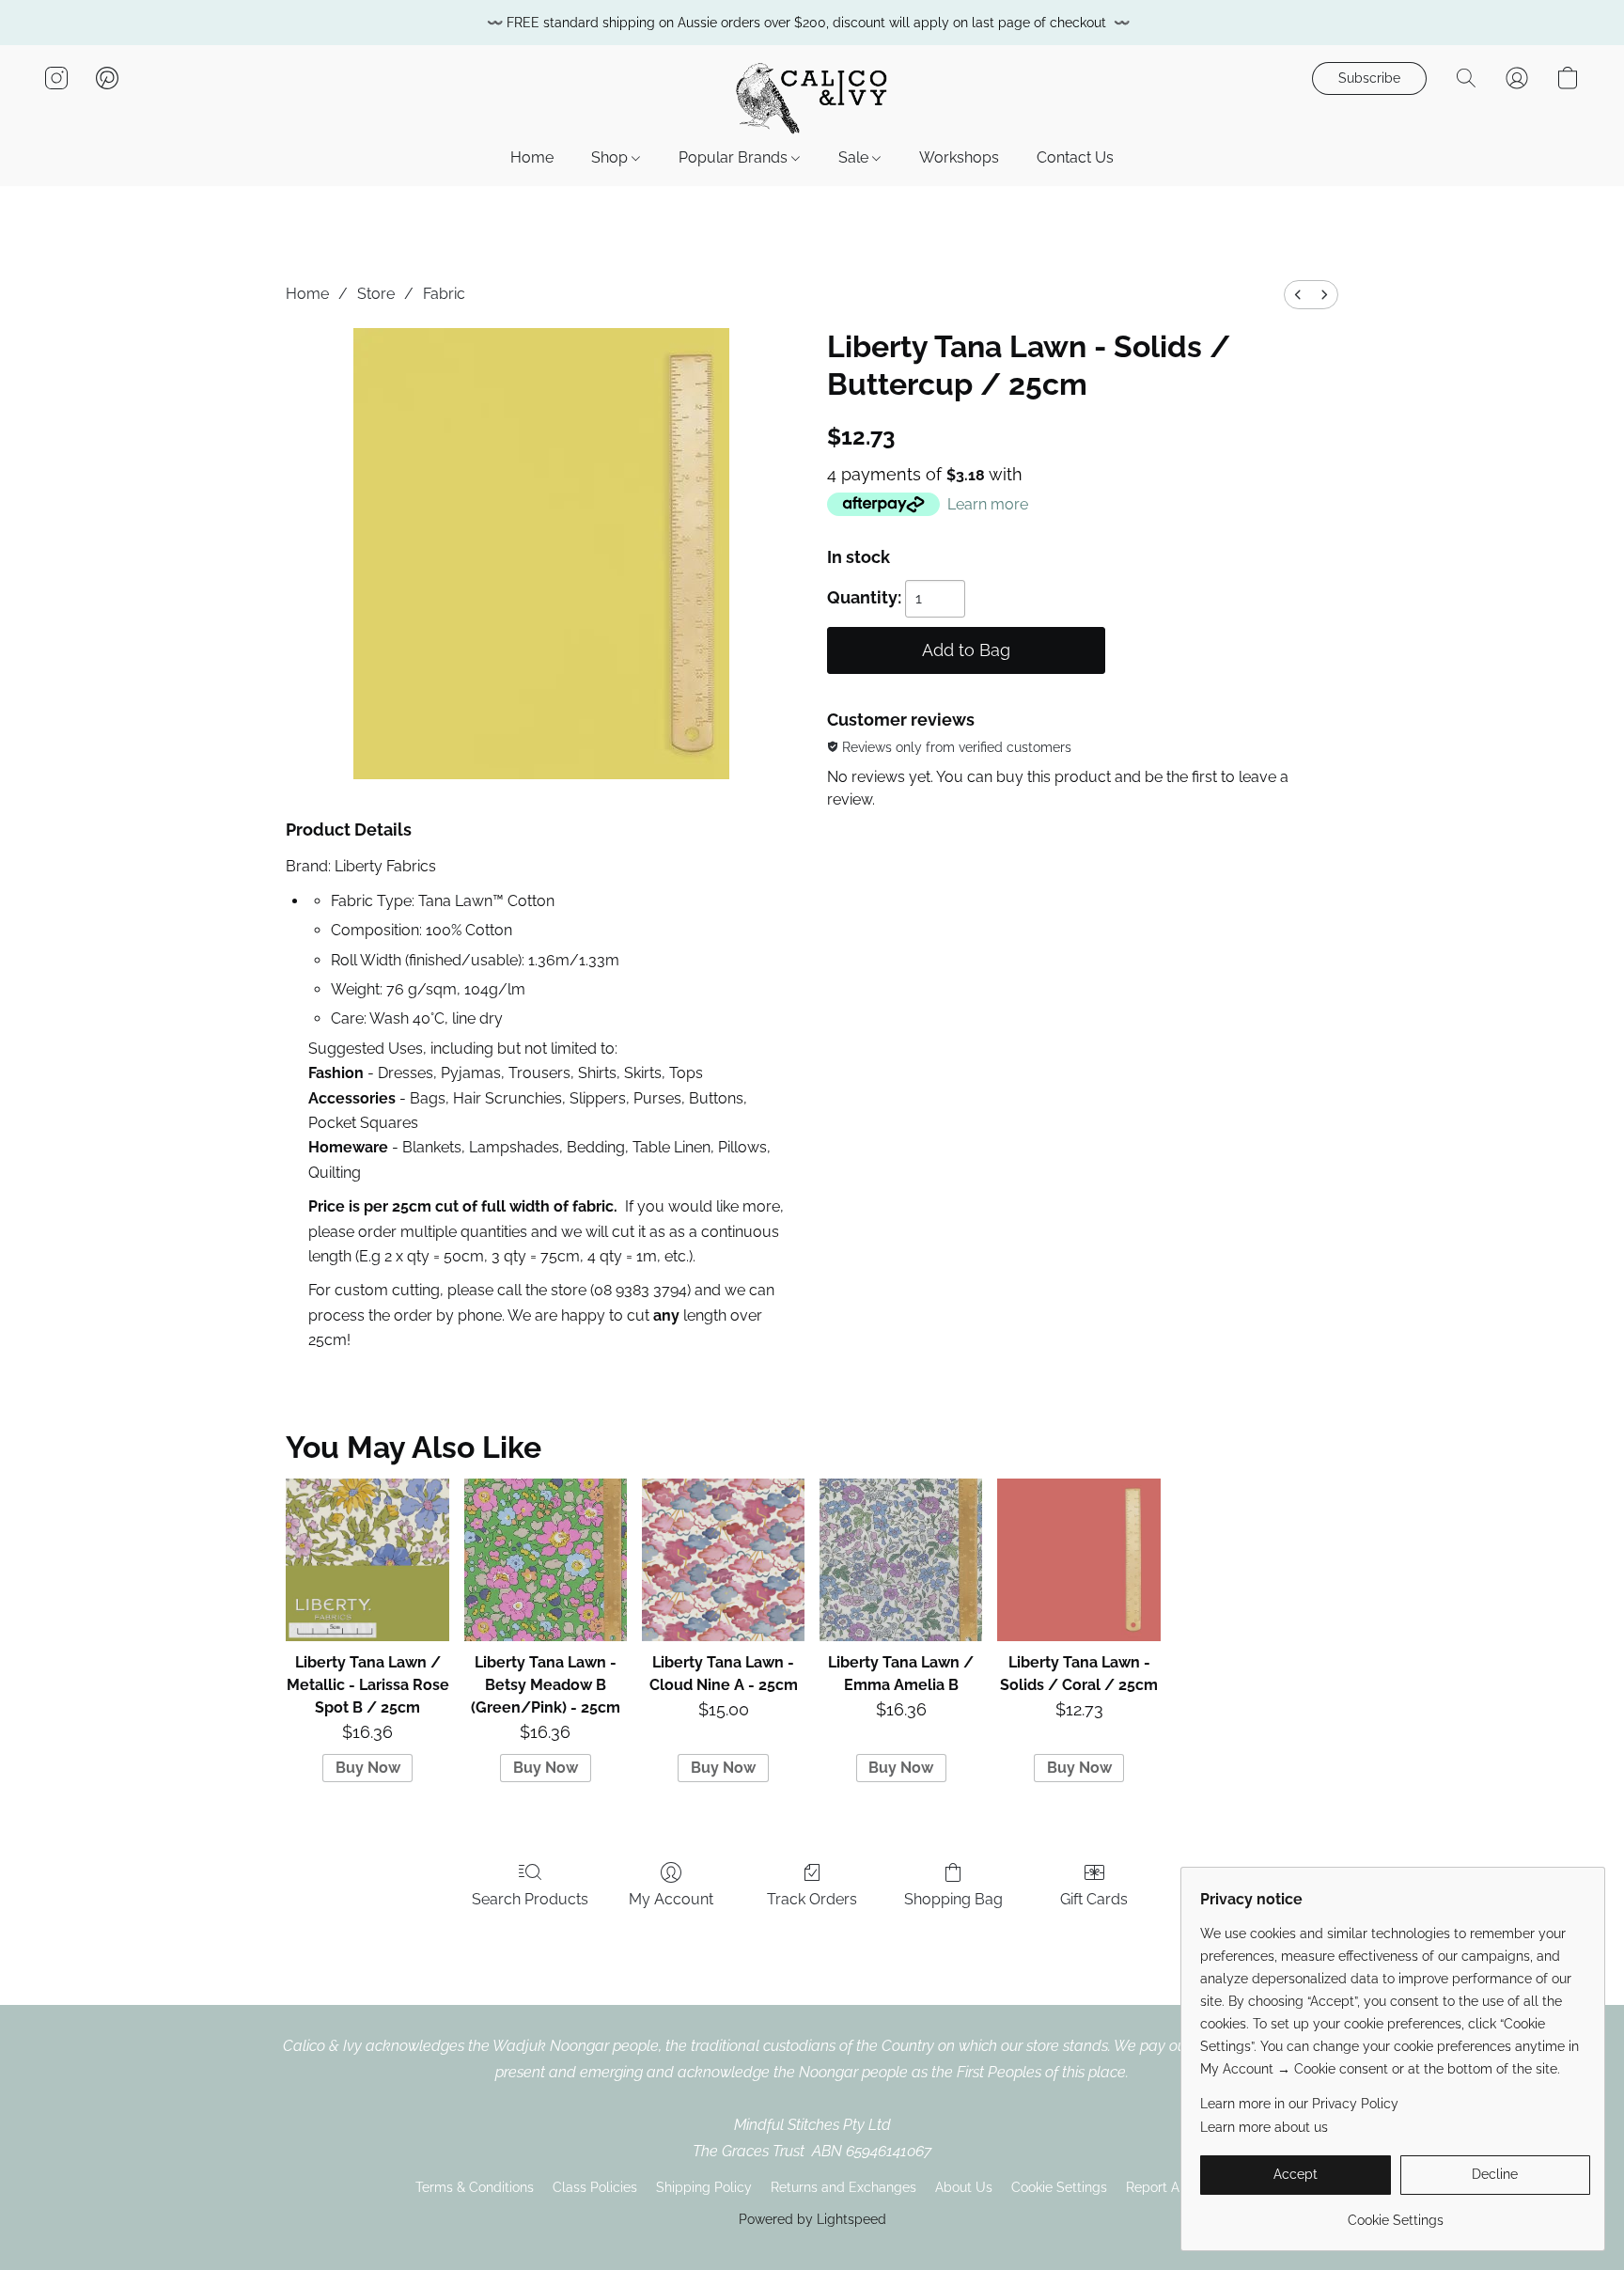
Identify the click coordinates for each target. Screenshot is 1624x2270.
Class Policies (595, 2187)
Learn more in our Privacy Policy (1299, 2104)
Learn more (988, 504)
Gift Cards (1094, 1899)
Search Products (530, 1899)
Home (532, 157)
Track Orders (812, 1899)
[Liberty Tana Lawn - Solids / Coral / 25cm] (1078, 1560)
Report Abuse (1168, 2187)
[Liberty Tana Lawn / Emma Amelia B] (901, 1560)
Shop (611, 157)
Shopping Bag (953, 1899)
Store (376, 294)
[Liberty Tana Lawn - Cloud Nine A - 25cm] (723, 1560)
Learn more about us (1264, 2127)
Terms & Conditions (475, 2187)
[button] (812, 97)
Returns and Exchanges (843, 2187)
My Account (671, 1899)
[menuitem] (1298, 295)
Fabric (444, 294)
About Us (964, 2187)
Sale (855, 157)
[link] (1395, 2213)
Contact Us (1075, 157)
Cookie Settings (1059, 2187)
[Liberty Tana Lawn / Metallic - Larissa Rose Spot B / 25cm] (367, 1560)
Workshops (959, 157)
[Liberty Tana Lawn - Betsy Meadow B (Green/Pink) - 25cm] (546, 1560)
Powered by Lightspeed (812, 2219)
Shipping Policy (704, 2187)
